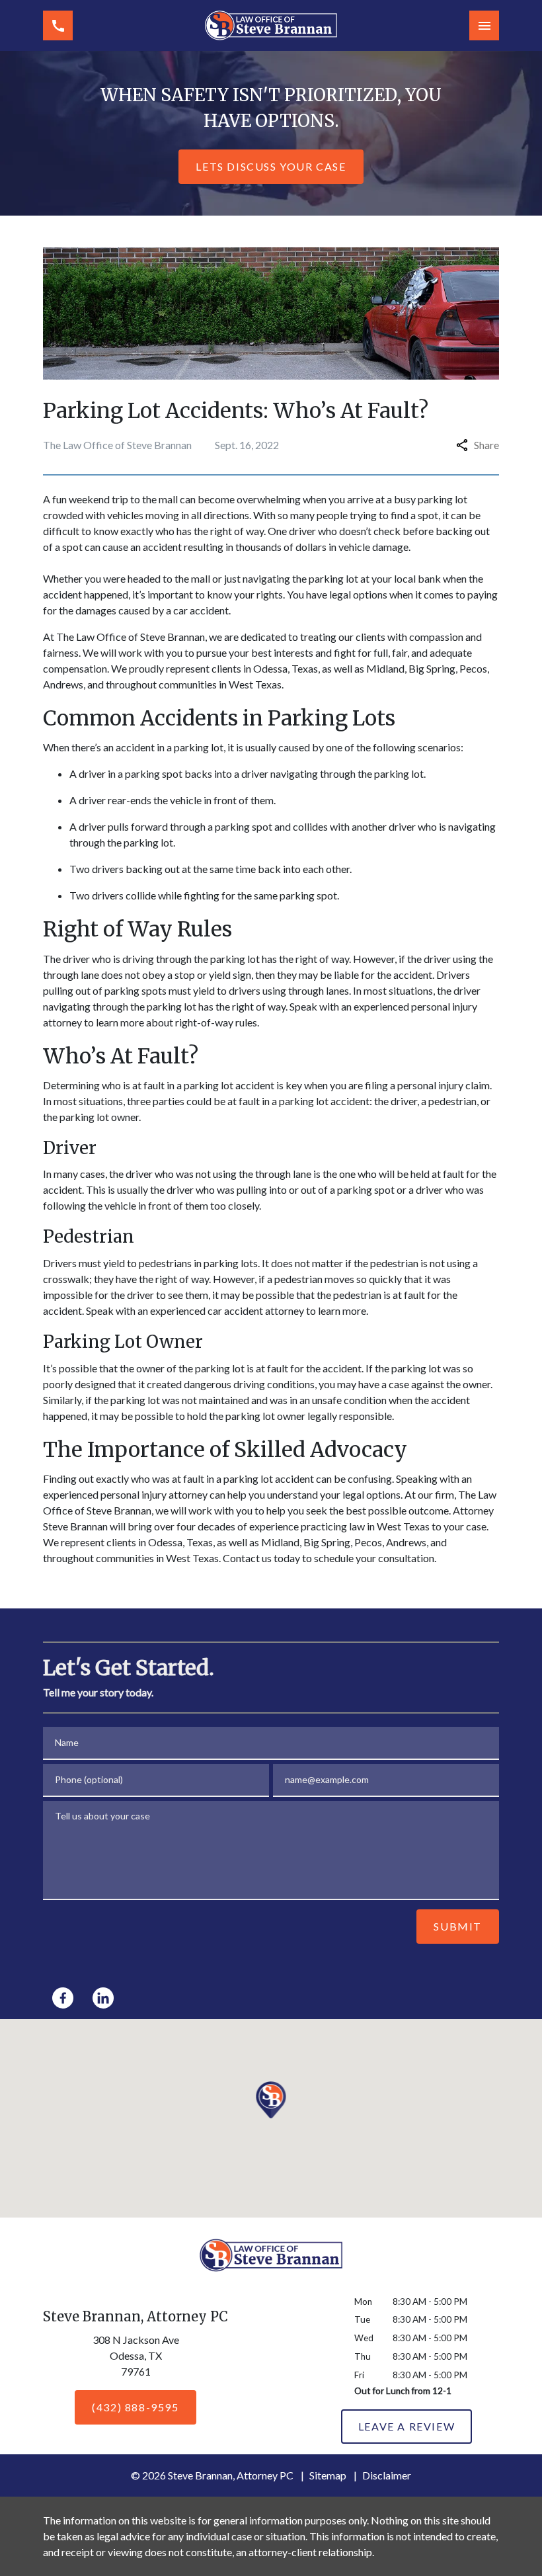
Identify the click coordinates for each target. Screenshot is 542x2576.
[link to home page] (271, 25)
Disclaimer (387, 2475)
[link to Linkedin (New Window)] (103, 1998)
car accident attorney (256, 1310)
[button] (271, 2100)
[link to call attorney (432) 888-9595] (58, 25)
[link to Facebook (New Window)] (63, 1998)
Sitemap (328, 2475)
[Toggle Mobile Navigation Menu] (484, 25)
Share (486, 445)
